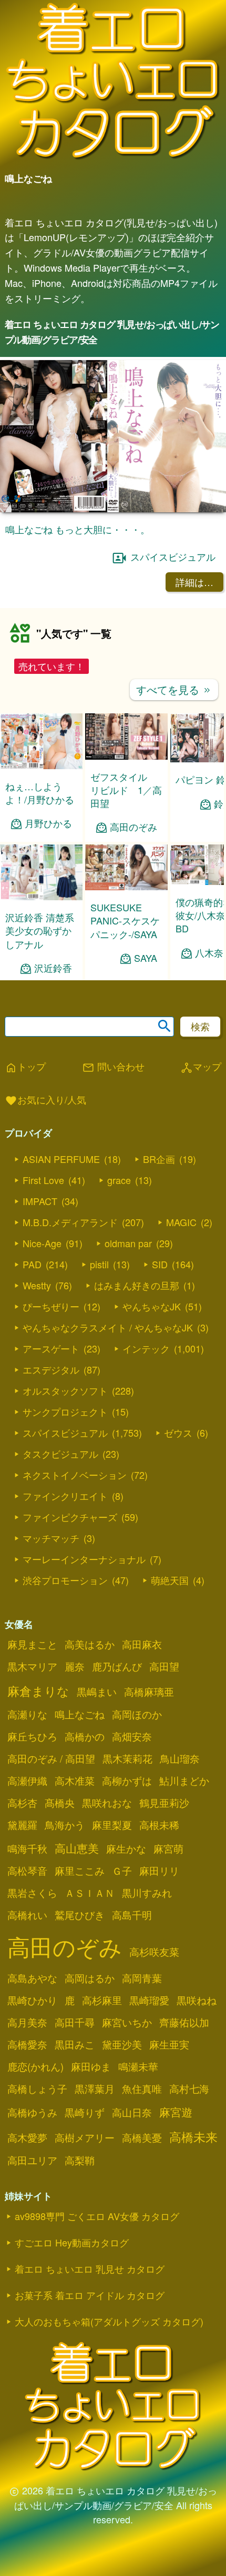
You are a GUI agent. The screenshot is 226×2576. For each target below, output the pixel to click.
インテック (146, 1348)
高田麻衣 (142, 1644)
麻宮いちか (127, 2022)
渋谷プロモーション (65, 1580)
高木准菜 (75, 1781)
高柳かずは (127, 1781)
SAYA (146, 958)
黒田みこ (75, 2044)
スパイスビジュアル (173, 556)
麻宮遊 (176, 2112)
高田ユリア (32, 2160)
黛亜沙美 (122, 2044)
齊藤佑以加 (184, 2022)
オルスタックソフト (65, 1390)
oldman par (128, 1243)
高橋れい (27, 1915)
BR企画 (159, 1159)
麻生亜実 (169, 2044)
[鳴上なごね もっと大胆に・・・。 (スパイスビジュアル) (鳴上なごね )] (113, 509)
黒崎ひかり (32, 2000)
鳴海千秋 (27, 1848)
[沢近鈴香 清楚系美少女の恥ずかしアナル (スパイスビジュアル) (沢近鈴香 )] (41, 897)
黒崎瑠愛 (149, 2000)
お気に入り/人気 (45, 1100)
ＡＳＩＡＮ (90, 1893)
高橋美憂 (142, 2137)
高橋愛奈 (27, 2044)
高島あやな (32, 1978)
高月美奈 (27, 2022)
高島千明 (132, 1915)
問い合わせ (113, 1067)
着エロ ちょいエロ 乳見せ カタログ (90, 2269)
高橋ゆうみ (32, 2112)
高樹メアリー (85, 2137)
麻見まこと (32, 1644)
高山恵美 (77, 1848)
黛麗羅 (22, 1825)
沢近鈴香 (53, 968)
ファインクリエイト (65, 1496)
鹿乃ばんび (117, 1666)
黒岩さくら (32, 1893)
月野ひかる (48, 823)
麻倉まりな (38, 1690)
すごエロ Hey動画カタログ (72, 2242)
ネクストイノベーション (75, 1475)
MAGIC (181, 1222)
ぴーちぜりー (51, 1306)
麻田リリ (159, 1871)
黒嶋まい (97, 1692)
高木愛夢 (27, 2137)
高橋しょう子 (37, 2088)
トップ (25, 1067)
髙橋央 (60, 1803)
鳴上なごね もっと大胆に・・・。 (78, 529)
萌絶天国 (170, 1580)
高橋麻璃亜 (149, 1692)
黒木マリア (32, 1666)
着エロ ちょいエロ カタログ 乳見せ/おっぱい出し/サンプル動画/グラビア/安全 (112, 332)
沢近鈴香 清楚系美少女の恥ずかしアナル (40, 930)
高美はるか (90, 1644)
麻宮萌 (168, 1848)
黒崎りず (85, 2112)
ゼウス (178, 1433)
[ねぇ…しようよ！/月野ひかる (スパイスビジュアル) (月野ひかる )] (41, 766)
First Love (43, 1180)
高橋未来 (193, 2136)
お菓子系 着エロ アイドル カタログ (90, 2295)
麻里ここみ (80, 1871)
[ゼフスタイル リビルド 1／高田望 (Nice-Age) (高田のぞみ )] (126, 756)
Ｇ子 (122, 1871)
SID (160, 1264)
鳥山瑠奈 (180, 1758)
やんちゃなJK (152, 1306)
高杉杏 (22, 1803)
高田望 (164, 1666)
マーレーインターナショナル (84, 1559)
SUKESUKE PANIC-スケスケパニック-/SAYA (125, 920)
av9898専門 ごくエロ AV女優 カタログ (97, 2216)
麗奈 (75, 1666)
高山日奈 (132, 2112)
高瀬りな (27, 1714)
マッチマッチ (51, 1538)
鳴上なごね (80, 1714)
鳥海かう (65, 1825)
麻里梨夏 (112, 1825)
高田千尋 (75, 2022)
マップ (201, 1067)
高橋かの (85, 1736)
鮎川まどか (184, 1781)
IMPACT (40, 1201)
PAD (32, 1264)
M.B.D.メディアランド (70, 1222)
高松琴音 (27, 1871)
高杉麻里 (102, 2000)
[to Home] (113, 159)
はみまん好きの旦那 (137, 1285)
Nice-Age (42, 1243)
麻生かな (126, 1848)
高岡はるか (90, 1978)
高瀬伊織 (27, 1781)
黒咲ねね (197, 2000)
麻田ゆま (91, 2066)
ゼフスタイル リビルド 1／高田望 (126, 790)
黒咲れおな (107, 1803)
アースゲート (51, 1348)
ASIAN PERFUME (61, 1159)
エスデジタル (51, 1369)
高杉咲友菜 (154, 1952)
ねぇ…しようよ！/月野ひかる (40, 793)
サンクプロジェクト (65, 1411)
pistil (99, 1264)
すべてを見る (174, 689)
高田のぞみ (133, 827)
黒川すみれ (147, 1893)
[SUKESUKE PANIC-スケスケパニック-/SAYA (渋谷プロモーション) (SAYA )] (126, 887)
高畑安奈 (132, 1736)
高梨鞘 (80, 2160)
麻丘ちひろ (32, 1736)
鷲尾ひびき (80, 1915)
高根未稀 (159, 1825)
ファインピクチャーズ (70, 1517)
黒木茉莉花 (127, 1758)
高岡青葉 (142, 1978)
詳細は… (194, 582)
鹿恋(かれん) (35, 2066)
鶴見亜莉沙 (164, 1803)
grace (119, 1180)
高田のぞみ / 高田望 (51, 1758)
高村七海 (189, 2088)
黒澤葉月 (95, 2088)
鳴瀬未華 (138, 2066)
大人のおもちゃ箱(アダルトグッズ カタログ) (109, 2321)
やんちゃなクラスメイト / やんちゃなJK (108, 1327)
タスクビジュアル (60, 1454)
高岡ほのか (137, 1714)
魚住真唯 (142, 2088)
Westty (37, 1285)
